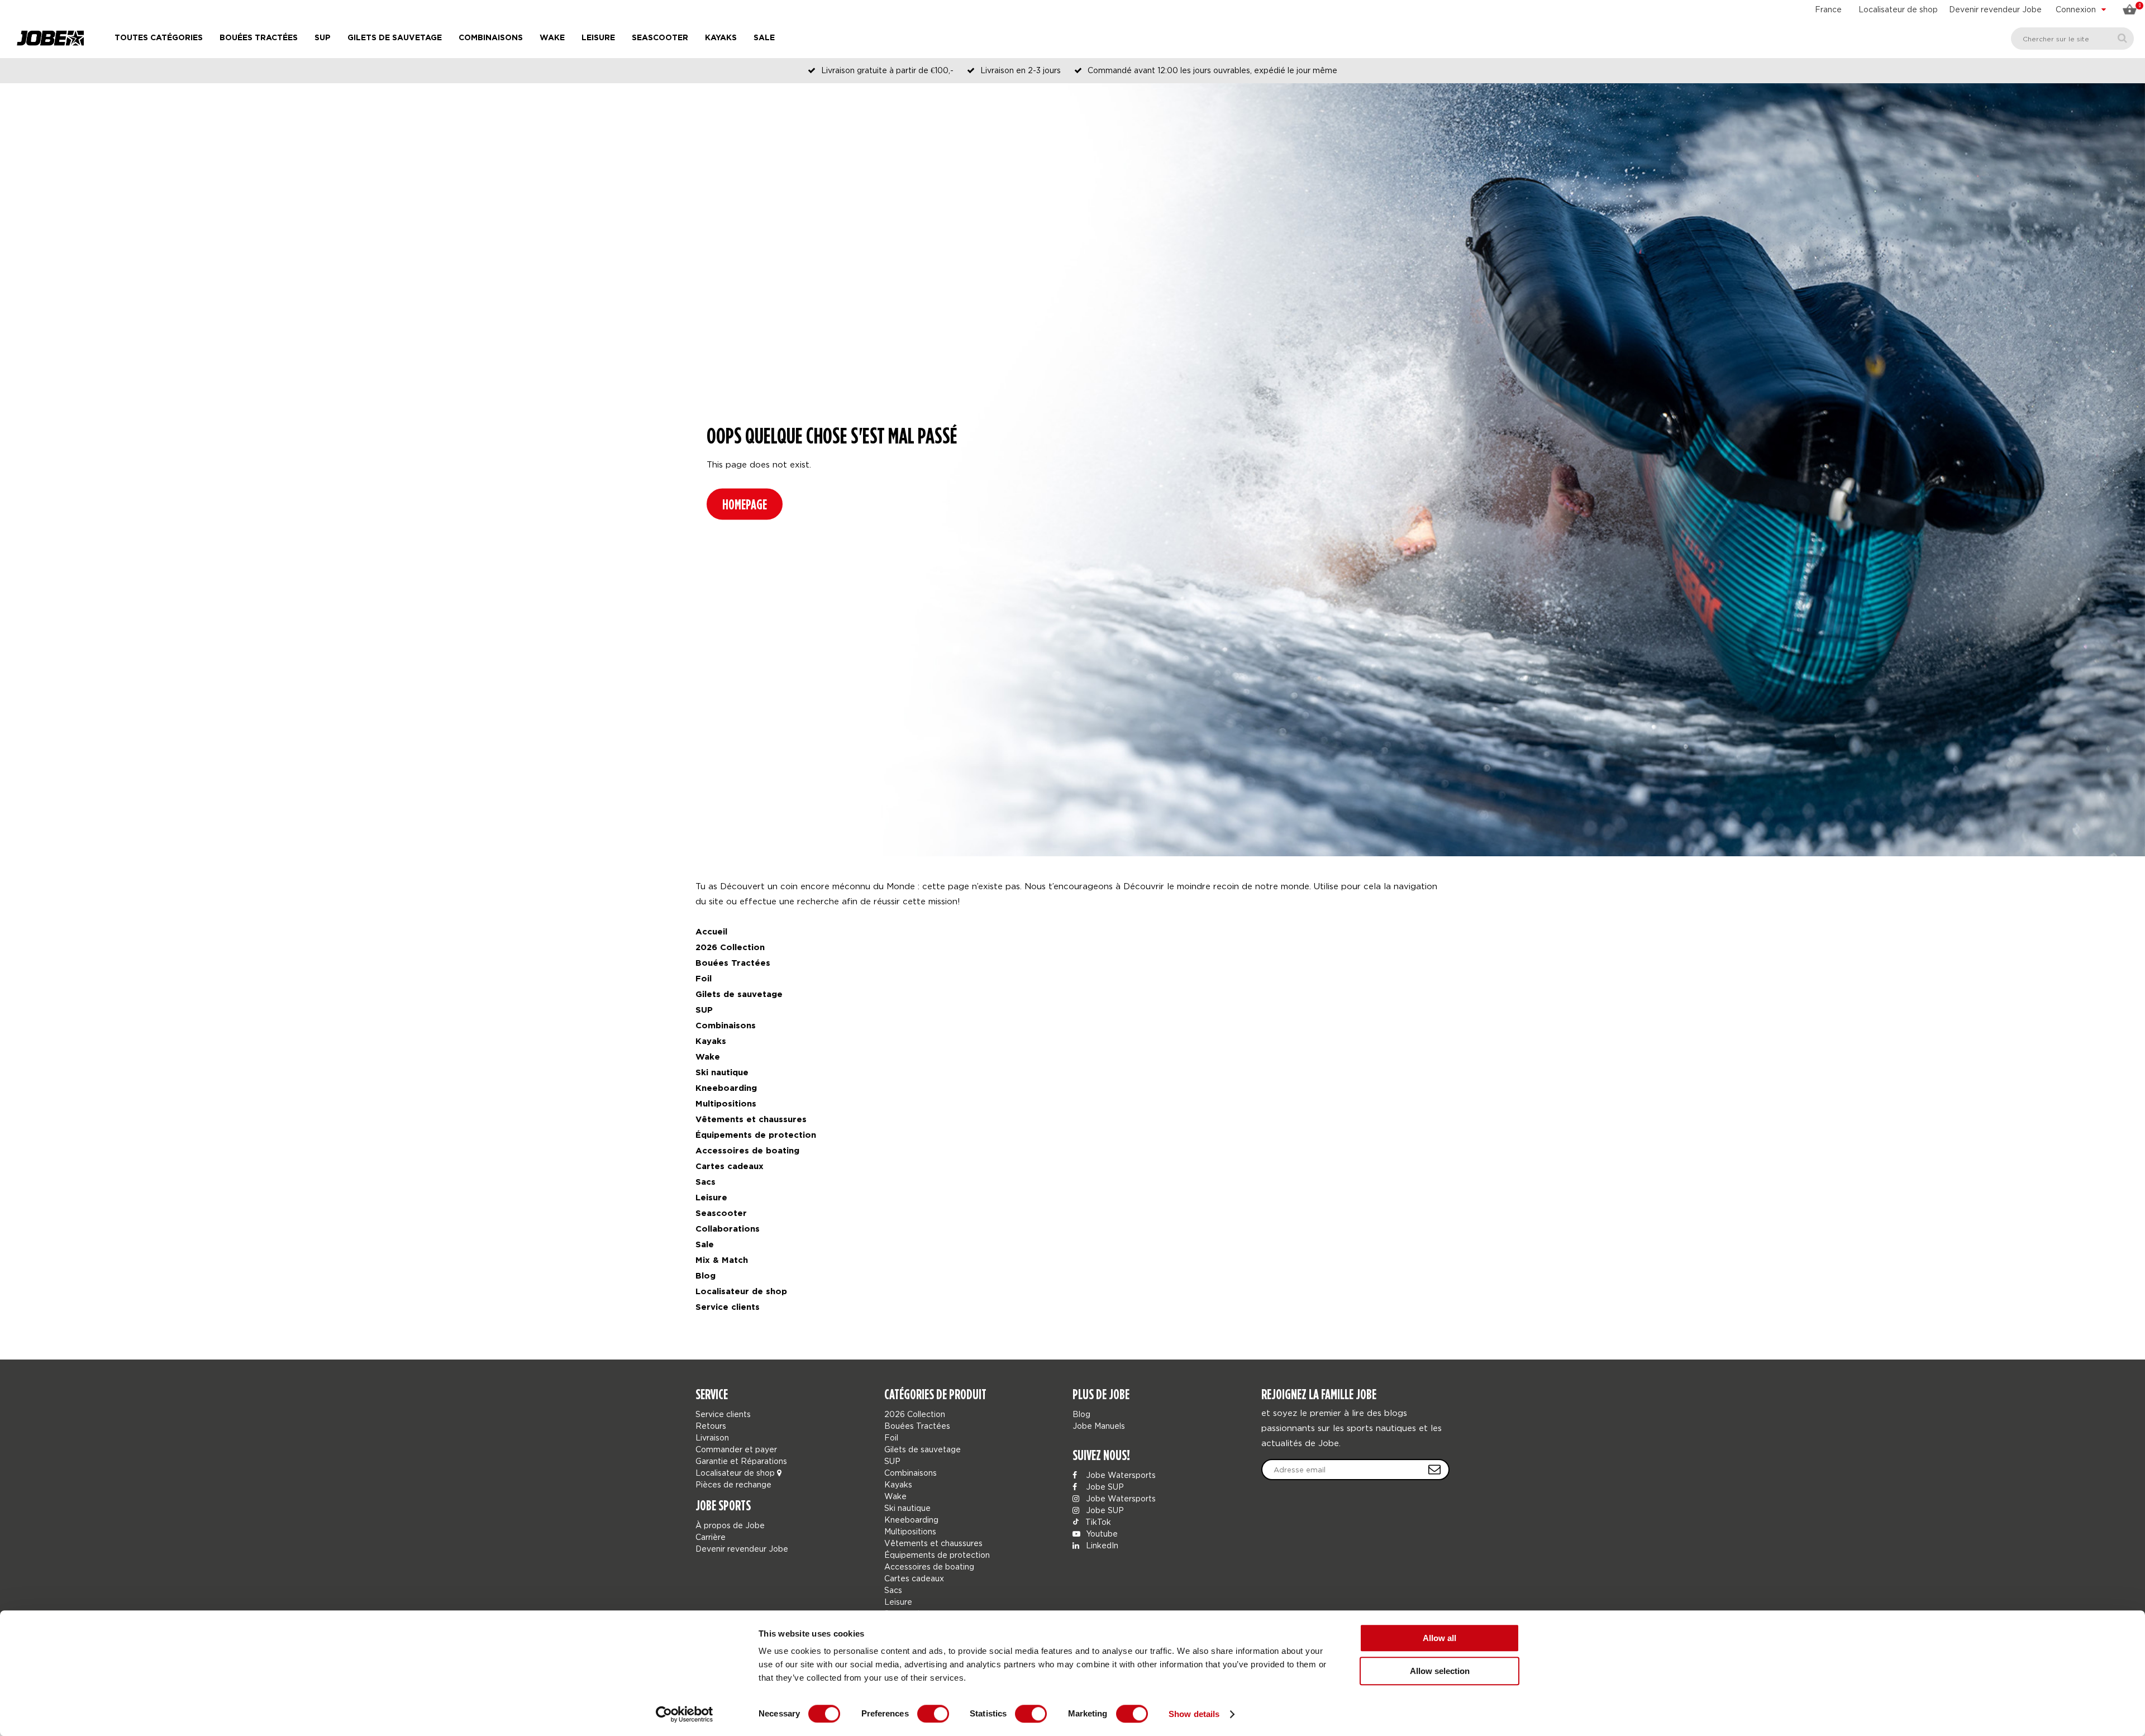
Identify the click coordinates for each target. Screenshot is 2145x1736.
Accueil (711, 932)
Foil (704, 979)
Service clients (728, 1307)
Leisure (598, 38)
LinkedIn (1101, 1545)
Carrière (711, 1537)
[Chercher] (2122, 38)
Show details (1194, 1714)
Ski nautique (722, 1073)
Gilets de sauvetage (395, 38)
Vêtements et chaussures (751, 1120)
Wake (552, 38)
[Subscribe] (1434, 1470)
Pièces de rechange (733, 1484)
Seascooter (660, 38)
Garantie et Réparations (741, 1461)
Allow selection (1440, 1671)
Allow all (1439, 1638)
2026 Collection (730, 948)
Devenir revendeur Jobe (1995, 9)
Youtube (1101, 1534)
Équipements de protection (756, 1135)
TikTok (1097, 1522)
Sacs (706, 1182)
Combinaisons (491, 38)
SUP (323, 38)
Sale (764, 38)
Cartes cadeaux (730, 1167)
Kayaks (721, 38)
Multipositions (726, 1104)
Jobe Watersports (1120, 1475)
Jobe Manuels (1099, 1426)
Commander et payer (736, 1449)
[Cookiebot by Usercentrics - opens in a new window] (685, 1714)
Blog (706, 1276)
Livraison (712, 1437)
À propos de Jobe (730, 1525)
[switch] (933, 1714)
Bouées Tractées (259, 38)
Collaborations (728, 1229)
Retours (711, 1426)
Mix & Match (722, 1260)
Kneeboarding (726, 1088)
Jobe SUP (1104, 1487)
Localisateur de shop (1898, 9)
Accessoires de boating (747, 1151)
